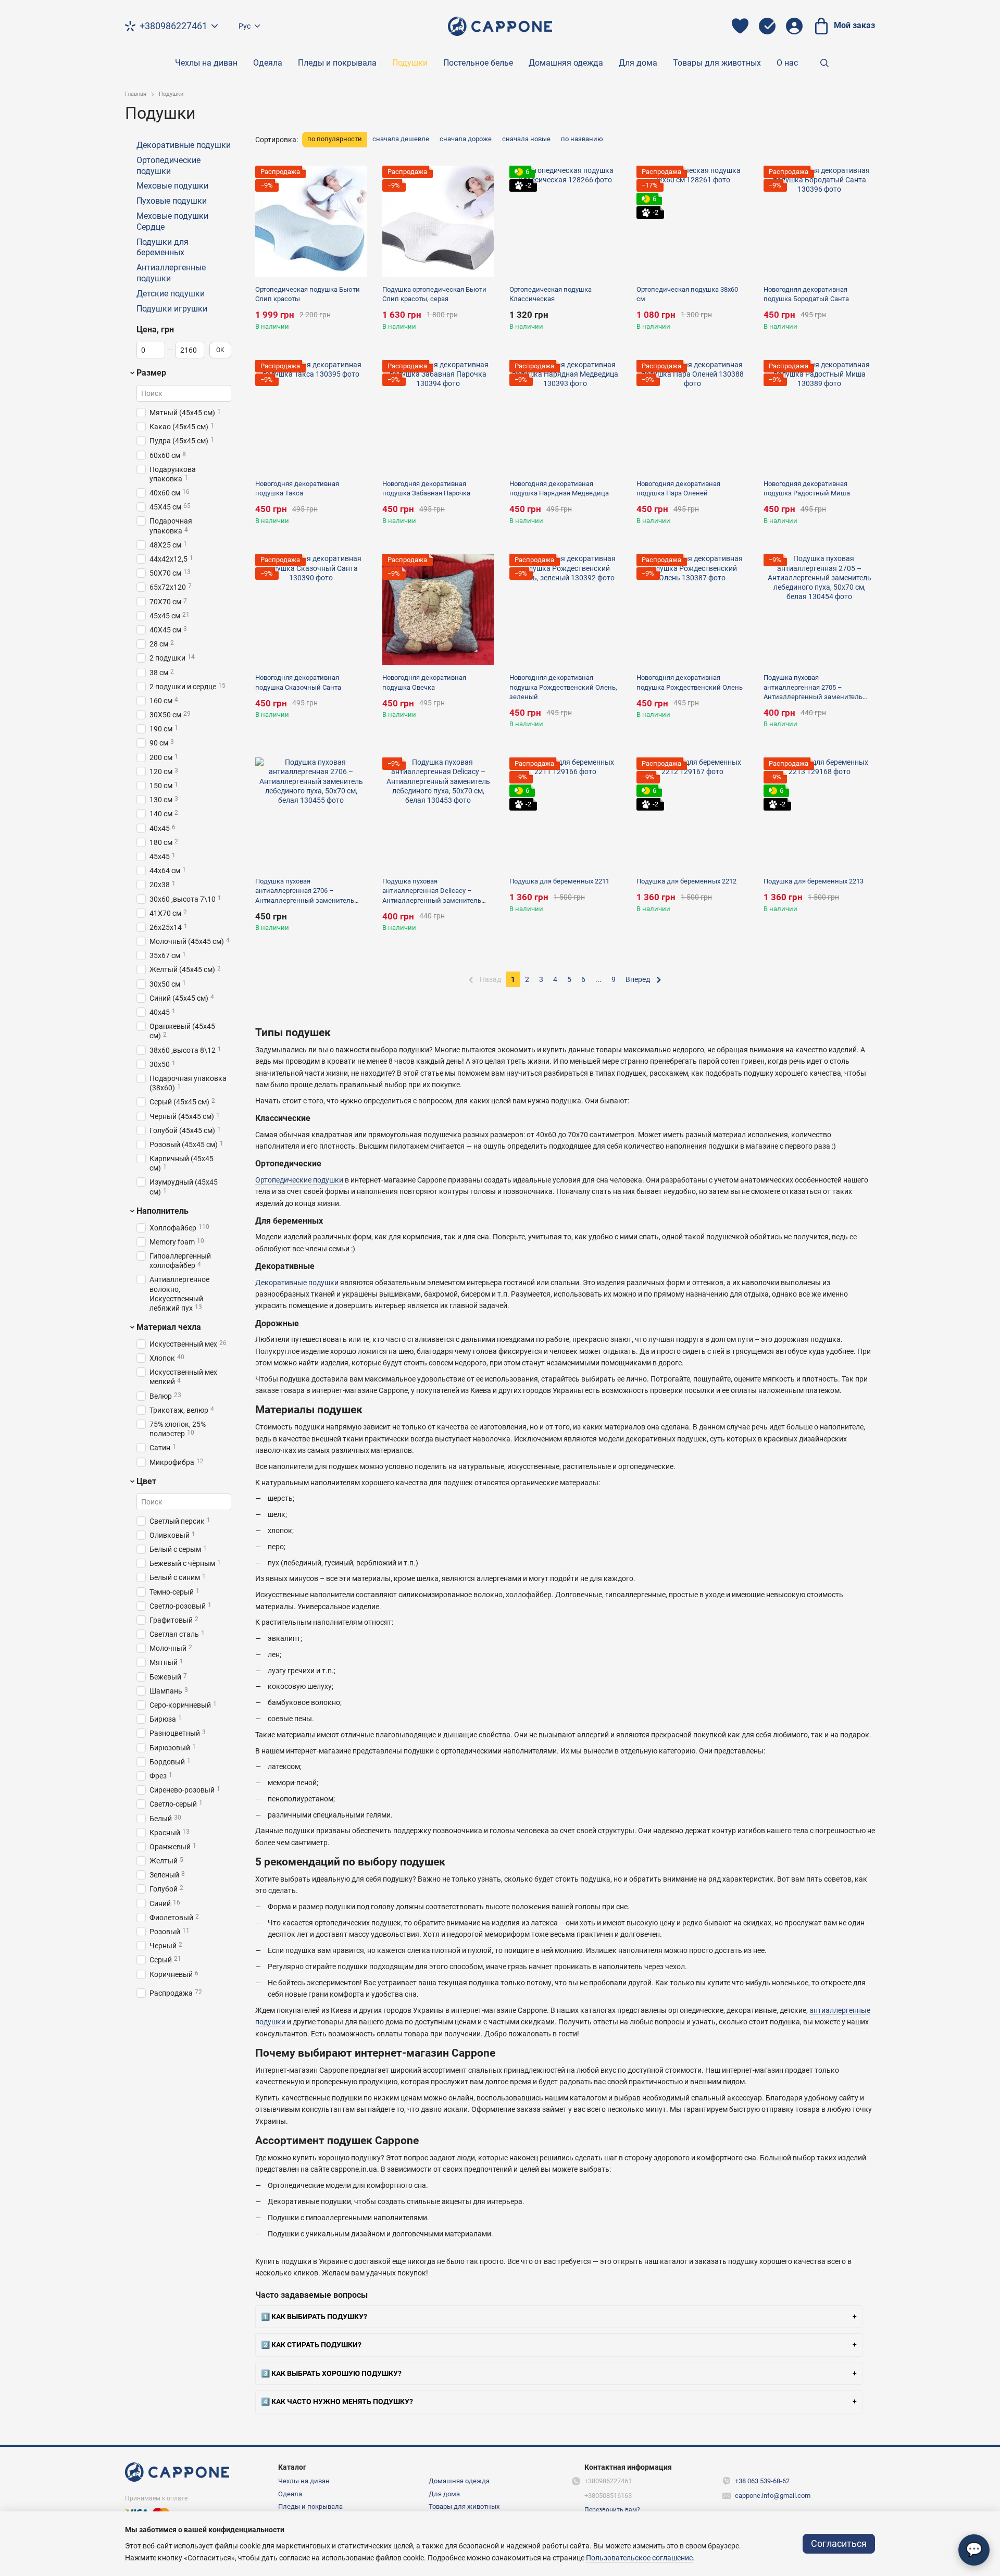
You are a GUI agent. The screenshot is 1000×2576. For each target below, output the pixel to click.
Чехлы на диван (206, 63)
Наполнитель (162, 1211)
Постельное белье (478, 63)
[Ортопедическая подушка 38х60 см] (692, 221)
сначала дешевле (401, 139)
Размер (151, 373)
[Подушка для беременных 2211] (565, 813)
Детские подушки (171, 294)
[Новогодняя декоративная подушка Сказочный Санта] (311, 609)
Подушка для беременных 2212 (686, 881)
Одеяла (268, 63)
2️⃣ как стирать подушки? (311, 2345)
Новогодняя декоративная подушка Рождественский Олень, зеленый (563, 687)
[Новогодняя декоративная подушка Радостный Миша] (819, 416)
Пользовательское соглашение (639, 2558)
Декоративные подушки (297, 1283)
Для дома (638, 63)
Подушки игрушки (172, 309)
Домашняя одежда (566, 63)
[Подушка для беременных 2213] (819, 813)
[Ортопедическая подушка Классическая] (565, 221)
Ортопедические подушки (299, 1180)
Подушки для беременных (162, 247)
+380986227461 (173, 26)
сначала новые (526, 139)
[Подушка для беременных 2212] (692, 813)
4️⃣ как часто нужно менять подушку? (337, 2401)
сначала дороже (466, 139)
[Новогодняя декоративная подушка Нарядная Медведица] (565, 416)
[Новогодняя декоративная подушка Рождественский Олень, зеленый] (565, 609)
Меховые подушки (172, 186)
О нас (787, 63)
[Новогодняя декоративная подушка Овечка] (438, 609)
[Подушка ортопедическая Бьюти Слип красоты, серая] (438, 221)
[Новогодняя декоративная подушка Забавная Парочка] (438, 416)
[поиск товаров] (824, 63)
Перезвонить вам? (612, 2510)
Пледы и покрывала (337, 63)
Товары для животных (717, 63)
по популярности (335, 139)
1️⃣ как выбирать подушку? (314, 2317)
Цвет (146, 1482)
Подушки (410, 63)
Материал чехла (169, 1327)
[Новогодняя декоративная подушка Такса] (311, 416)
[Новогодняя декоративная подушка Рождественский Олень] (692, 609)
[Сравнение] (767, 26)
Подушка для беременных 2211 (559, 881)
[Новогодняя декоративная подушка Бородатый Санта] (819, 221)
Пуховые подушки (172, 201)
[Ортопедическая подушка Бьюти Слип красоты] (311, 221)
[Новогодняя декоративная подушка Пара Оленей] (692, 416)
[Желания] (740, 26)
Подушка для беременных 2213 (814, 881)
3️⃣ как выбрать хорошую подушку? (331, 2373)
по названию (582, 139)
